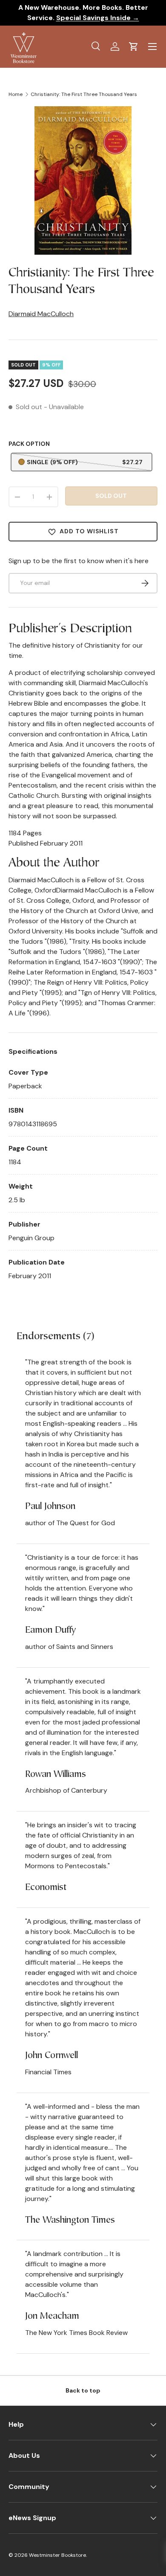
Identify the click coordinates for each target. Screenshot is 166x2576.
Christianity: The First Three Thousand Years (84, 94)
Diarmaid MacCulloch (41, 314)
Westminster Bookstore (57, 2555)
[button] (134, 47)
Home (16, 94)
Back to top (83, 2390)
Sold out (111, 496)
